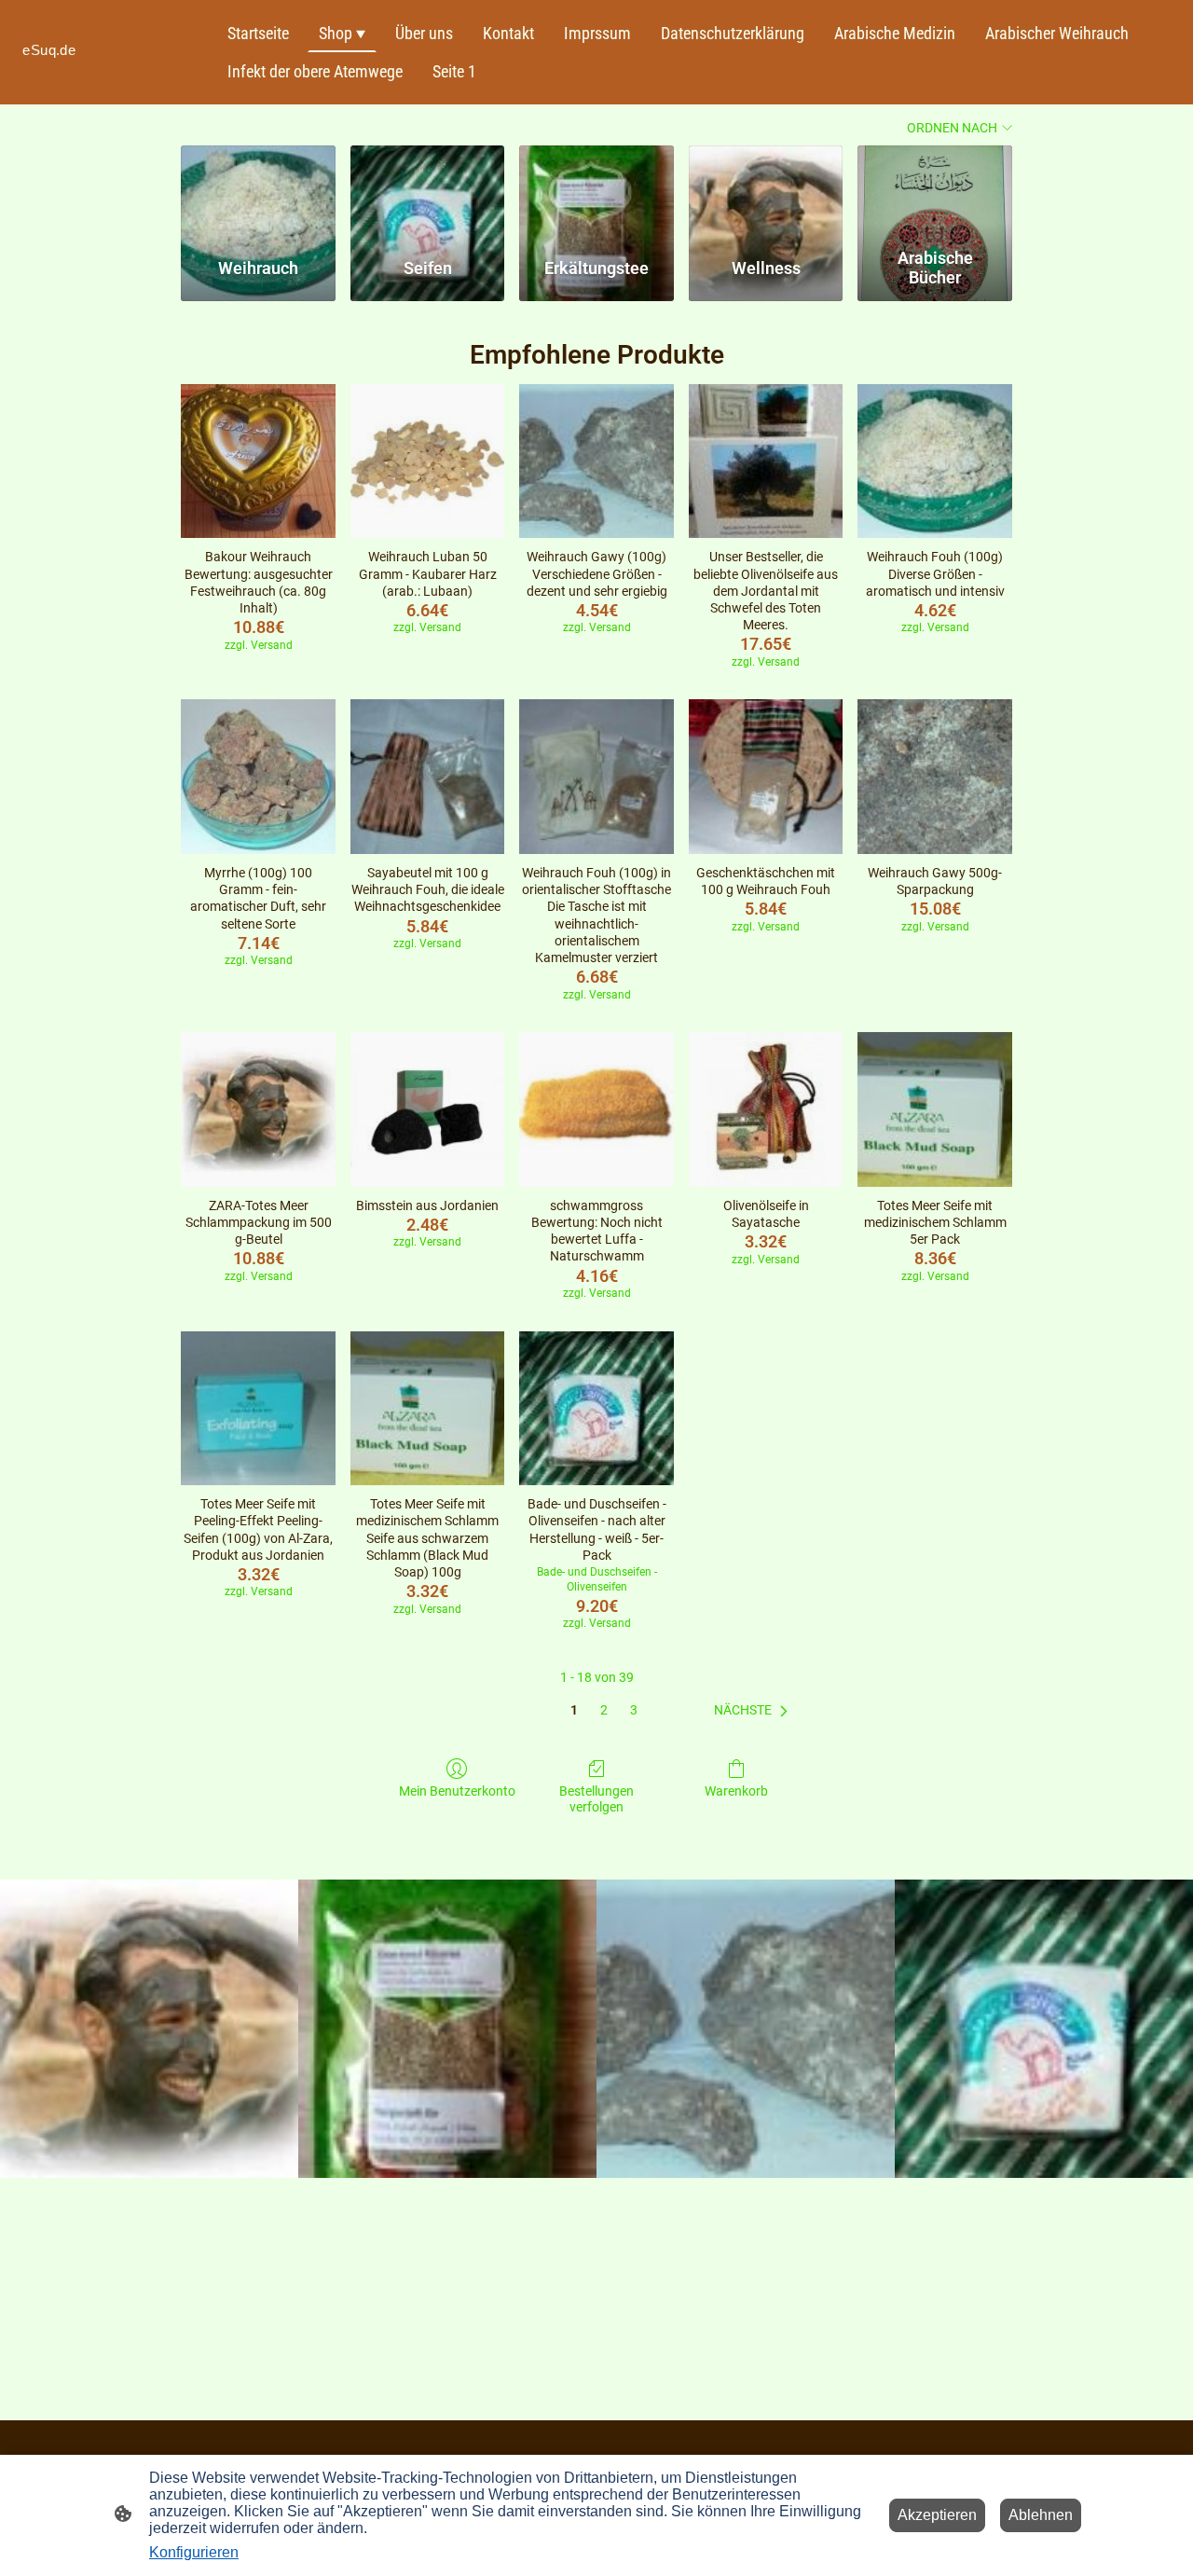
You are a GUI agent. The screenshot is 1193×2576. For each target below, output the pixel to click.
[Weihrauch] (258, 193)
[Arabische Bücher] (935, 193)
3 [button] (634, 1710)
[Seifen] (428, 193)
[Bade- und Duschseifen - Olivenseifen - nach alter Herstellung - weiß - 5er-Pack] (596, 1409)
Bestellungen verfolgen (596, 1799)
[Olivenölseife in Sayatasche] (766, 1109)
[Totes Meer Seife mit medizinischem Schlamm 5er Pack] (935, 1109)
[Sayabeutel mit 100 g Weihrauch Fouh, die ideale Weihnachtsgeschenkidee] (428, 777)
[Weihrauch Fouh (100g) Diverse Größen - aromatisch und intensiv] (935, 461)
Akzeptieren (937, 2515)
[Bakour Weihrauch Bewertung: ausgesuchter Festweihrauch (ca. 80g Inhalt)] (258, 461)
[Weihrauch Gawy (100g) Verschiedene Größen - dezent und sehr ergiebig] (596, 461)
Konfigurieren (194, 2552)
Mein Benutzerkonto (457, 1791)
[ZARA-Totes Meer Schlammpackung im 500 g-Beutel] (258, 1109)
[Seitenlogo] (112, 70)
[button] (754, 1711)
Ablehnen (1041, 2515)
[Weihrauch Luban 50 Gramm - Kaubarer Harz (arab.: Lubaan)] (428, 461)
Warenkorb (736, 1791)
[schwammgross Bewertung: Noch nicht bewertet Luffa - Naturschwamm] (596, 1109)
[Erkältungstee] (596, 193)
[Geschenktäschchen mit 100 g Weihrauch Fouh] (766, 777)
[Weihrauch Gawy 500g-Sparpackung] (935, 777)
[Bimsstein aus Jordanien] (428, 1109)
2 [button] (604, 1710)
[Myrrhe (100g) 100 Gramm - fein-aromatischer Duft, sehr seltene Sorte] (258, 777)
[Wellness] (766, 193)
